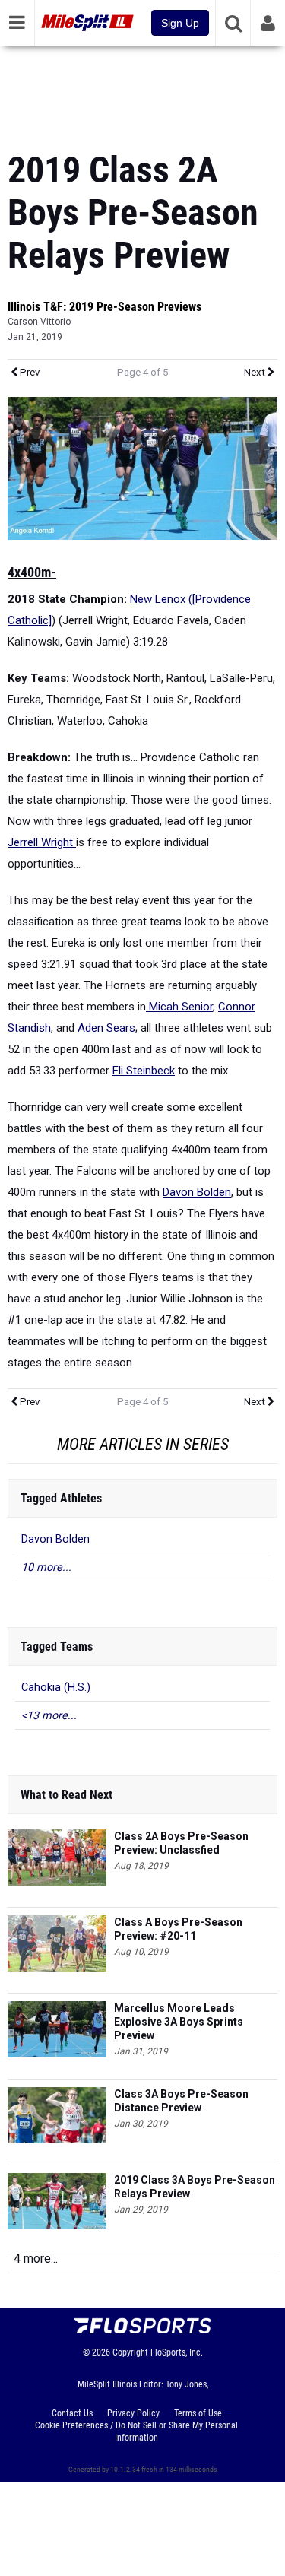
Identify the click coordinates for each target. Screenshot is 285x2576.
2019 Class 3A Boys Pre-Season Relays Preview (195, 2187)
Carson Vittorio (39, 322)
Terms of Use (198, 2413)
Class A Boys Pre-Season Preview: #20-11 (178, 1929)
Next (256, 372)
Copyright (130, 2352)
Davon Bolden (197, 1192)
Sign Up (180, 23)
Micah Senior (179, 1007)
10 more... (46, 1567)
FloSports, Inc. (177, 2352)
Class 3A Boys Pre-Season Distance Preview (181, 2101)
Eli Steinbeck (144, 1071)
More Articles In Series (143, 1444)
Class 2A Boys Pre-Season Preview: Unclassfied (181, 1843)
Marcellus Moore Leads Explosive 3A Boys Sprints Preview (179, 2022)
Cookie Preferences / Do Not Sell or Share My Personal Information (136, 2432)
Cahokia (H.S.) (56, 1688)
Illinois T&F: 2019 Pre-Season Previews (104, 307)
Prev (28, 372)
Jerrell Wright (42, 842)
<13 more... (49, 1716)
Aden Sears (106, 1028)
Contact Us (72, 2413)
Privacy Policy (133, 2413)
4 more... (36, 2259)
